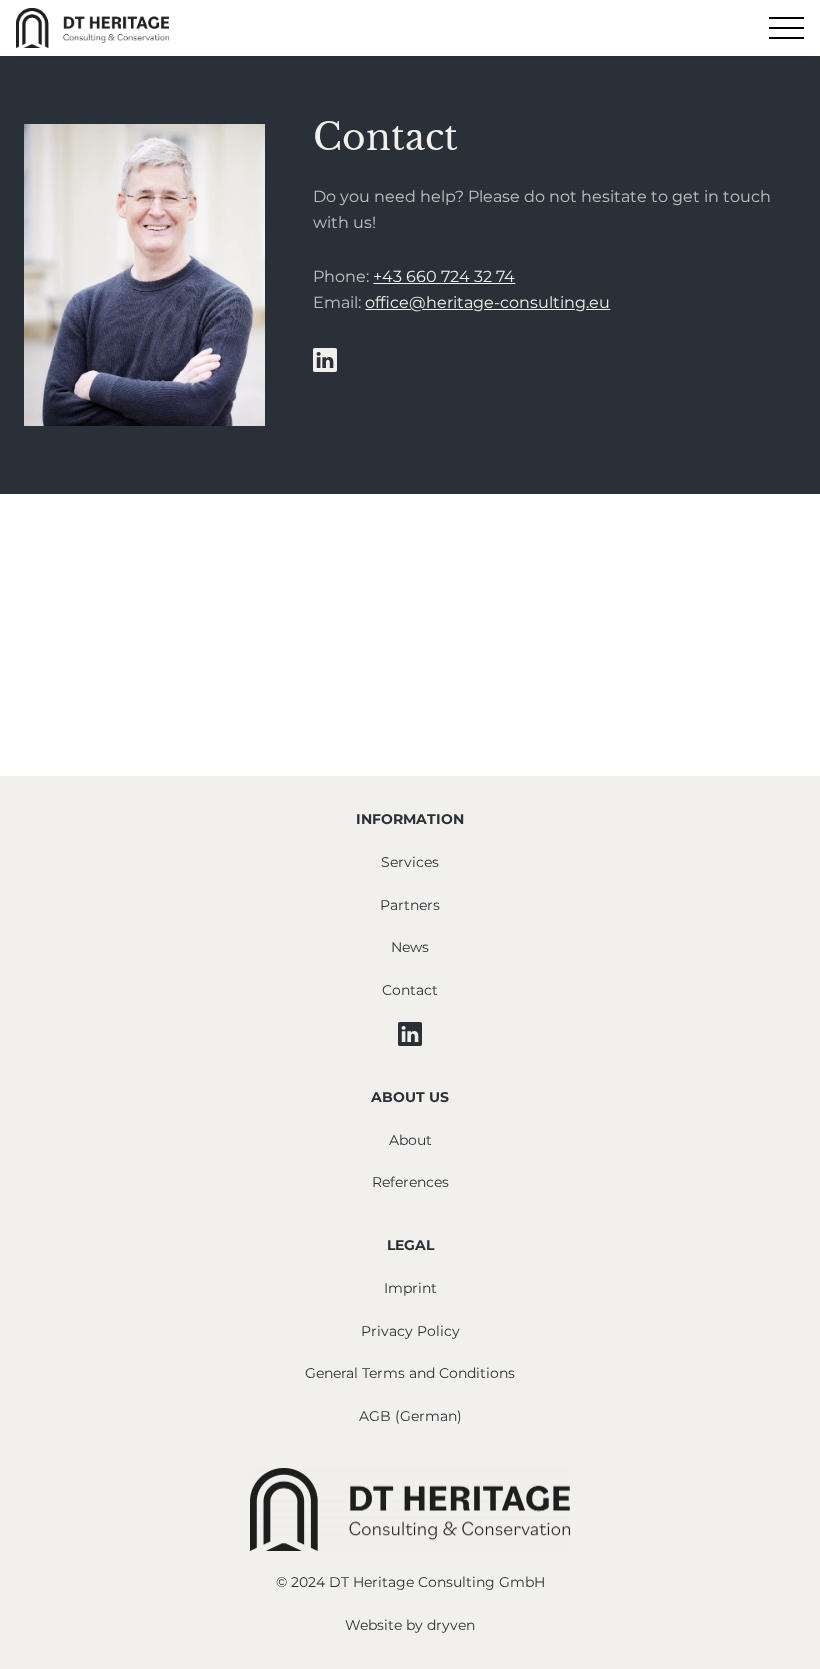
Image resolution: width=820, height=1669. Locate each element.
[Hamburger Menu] (786, 28)
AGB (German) (410, 1416)
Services (410, 862)
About (410, 1140)
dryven (451, 1625)
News (410, 947)
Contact (410, 990)
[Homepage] (92, 28)
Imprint (410, 1288)
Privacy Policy (410, 1331)
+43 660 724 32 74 (444, 276)
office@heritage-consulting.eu (487, 302)
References (410, 1182)
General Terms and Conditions (410, 1373)
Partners (410, 905)
